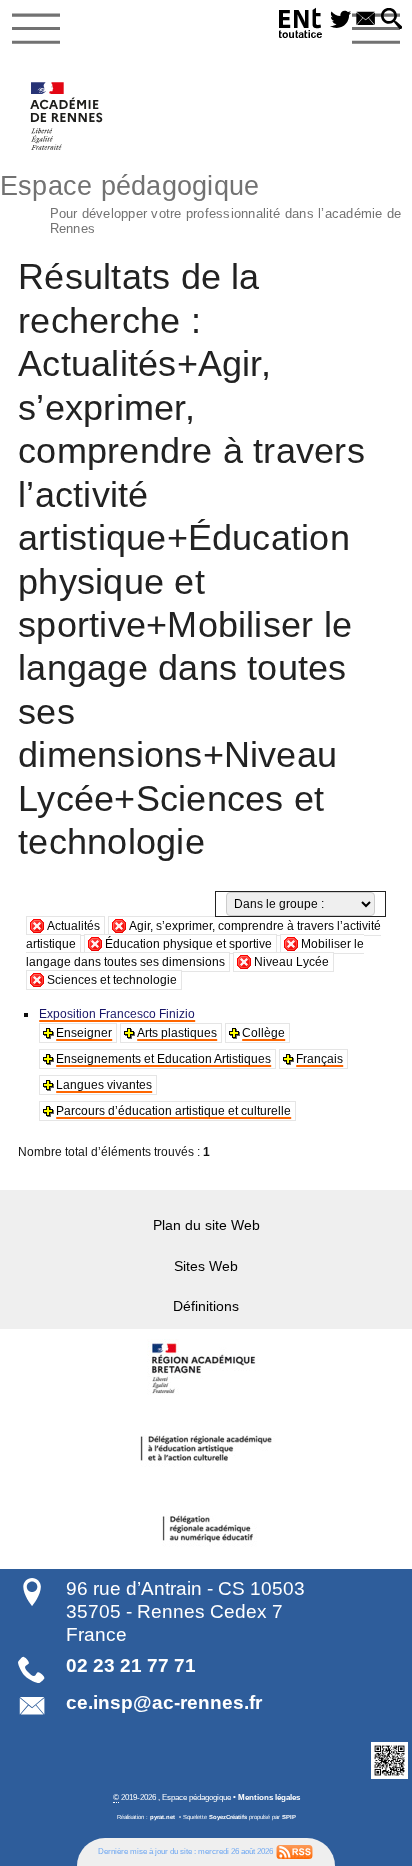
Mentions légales (269, 1797)
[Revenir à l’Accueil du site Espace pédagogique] (67, 116)
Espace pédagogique (200, 202)
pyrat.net (162, 1817)
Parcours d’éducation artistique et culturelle (173, 1111)
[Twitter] (340, 20)
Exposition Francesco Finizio (117, 1014)
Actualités (73, 926)
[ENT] (301, 26)
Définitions (206, 1306)
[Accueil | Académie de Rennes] (206, 1369)
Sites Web (206, 1266)
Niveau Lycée (291, 962)
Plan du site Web (206, 1225)
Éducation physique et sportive (188, 944)
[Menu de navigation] (36, 29)
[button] (391, 20)
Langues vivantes (104, 1085)
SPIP (289, 1817)
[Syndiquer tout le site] (294, 1851)
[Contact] (365, 20)
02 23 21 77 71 (131, 1665)
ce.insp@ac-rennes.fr (164, 1702)
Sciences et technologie (112, 980)
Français (319, 1059)
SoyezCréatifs (228, 1817)
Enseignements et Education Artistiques (163, 1059)
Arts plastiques (177, 1033)
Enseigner (84, 1033)
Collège (263, 1033)
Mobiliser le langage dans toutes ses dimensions (195, 953)
